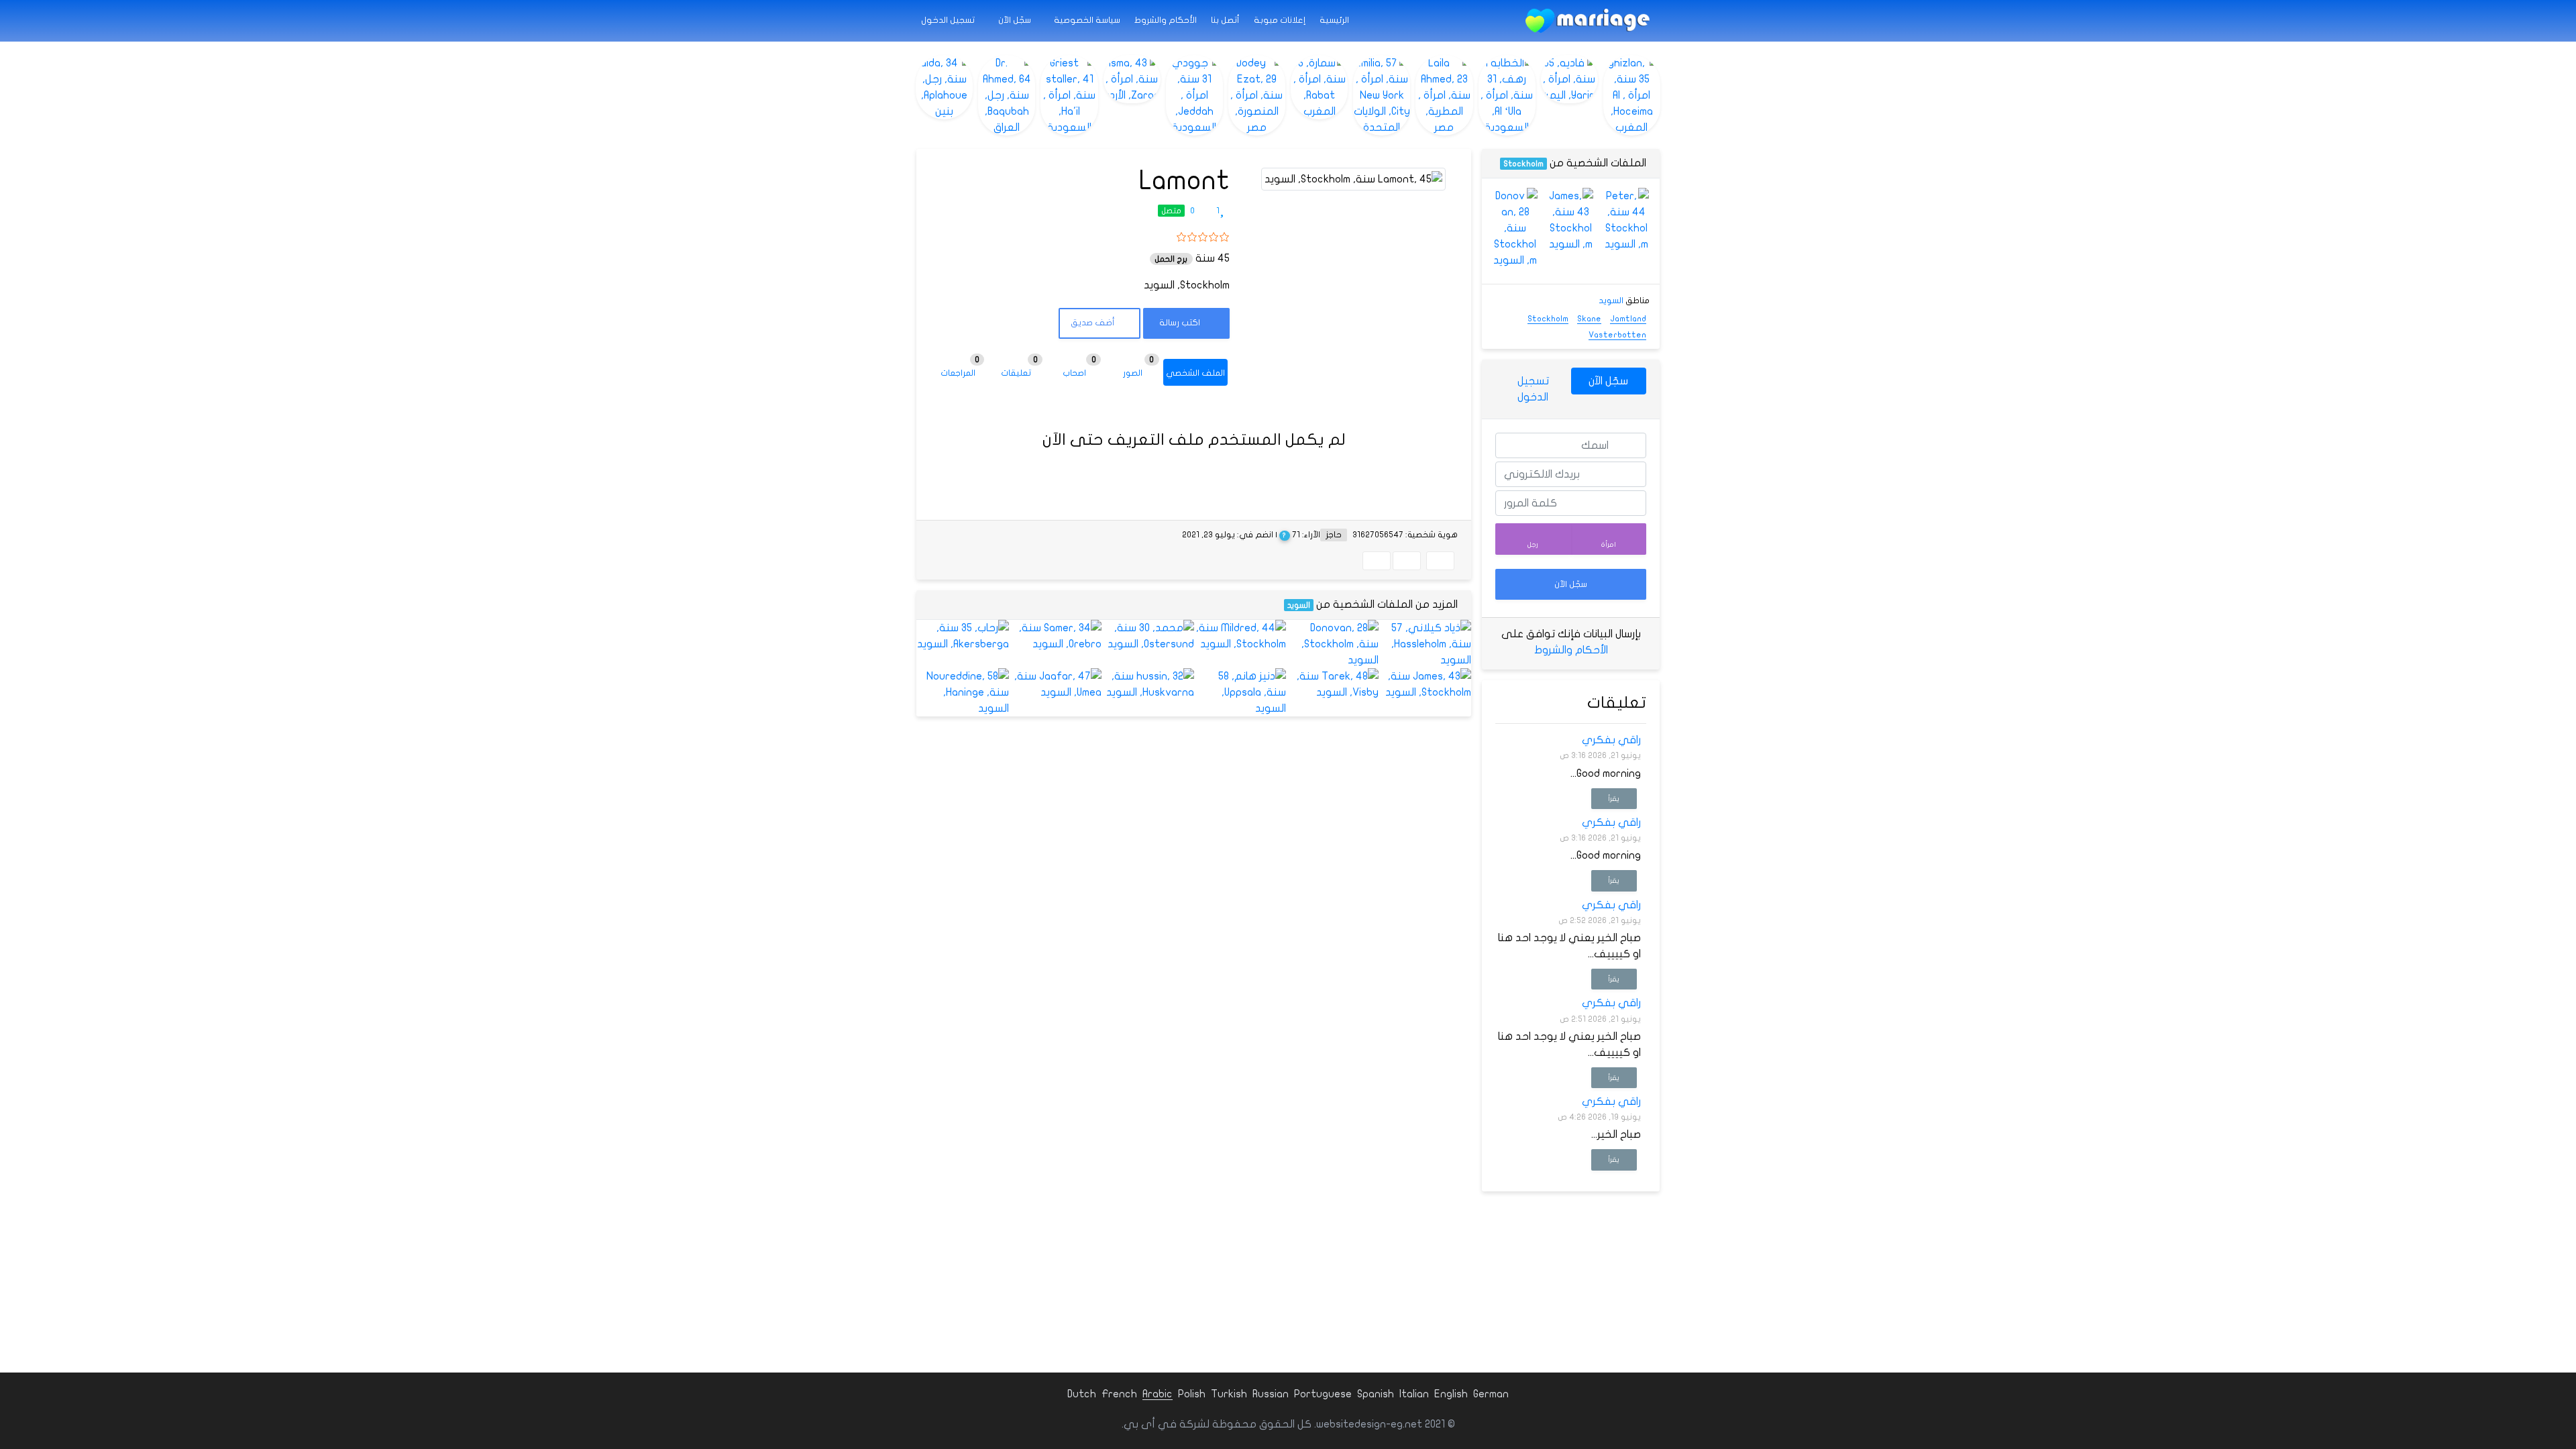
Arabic (1158, 1394)
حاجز (1334, 535)
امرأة (1609, 544)
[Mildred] (1240, 636)
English (1451, 1394)
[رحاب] (963, 636)
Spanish (1376, 1394)
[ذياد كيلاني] (1425, 644)
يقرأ (1614, 799)
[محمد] (1148, 636)
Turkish (1229, 1394)
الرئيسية (1334, 20)
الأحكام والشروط (1166, 20)
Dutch (1082, 1394)
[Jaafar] (1055, 684)
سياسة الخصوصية (1087, 20)
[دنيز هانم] (1240, 692)
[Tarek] (1332, 684)
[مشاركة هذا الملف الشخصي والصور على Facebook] (1440, 561)
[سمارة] (1319, 87)
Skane (1589, 319)
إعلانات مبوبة (1280, 20)
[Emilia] (1382, 95)
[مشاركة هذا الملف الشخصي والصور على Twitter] (1407, 561)
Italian (1414, 1394)
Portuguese (1323, 1394)
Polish (1192, 1394)
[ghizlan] (1632, 95)
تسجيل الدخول (949, 20)
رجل (1533, 544)
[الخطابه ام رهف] (1507, 95)
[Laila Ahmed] (1444, 95)
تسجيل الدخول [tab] (1533, 389)
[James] (1425, 684)
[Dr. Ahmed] (1007, 95)
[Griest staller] (1069, 95)
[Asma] (1132, 79)
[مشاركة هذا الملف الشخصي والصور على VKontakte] (1377, 561)
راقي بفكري (1611, 740)
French (1119, 1394)
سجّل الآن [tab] (1608, 381)
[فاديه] (1569, 79)
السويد (1299, 605)
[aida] (944, 87)
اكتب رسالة (1181, 323)
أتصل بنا (1225, 20)
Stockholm (1523, 164)
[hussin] (1148, 684)
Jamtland (1628, 319)
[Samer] (1055, 636)
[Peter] (1626, 220)
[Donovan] (1332, 644)
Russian (1271, 1394)
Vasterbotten (1617, 335)
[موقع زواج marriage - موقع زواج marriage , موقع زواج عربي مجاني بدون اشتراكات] (1588, 21)
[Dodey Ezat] (1257, 95)
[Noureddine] (963, 692)
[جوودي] (1194, 95)
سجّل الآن (1016, 20)
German (1491, 1394)
